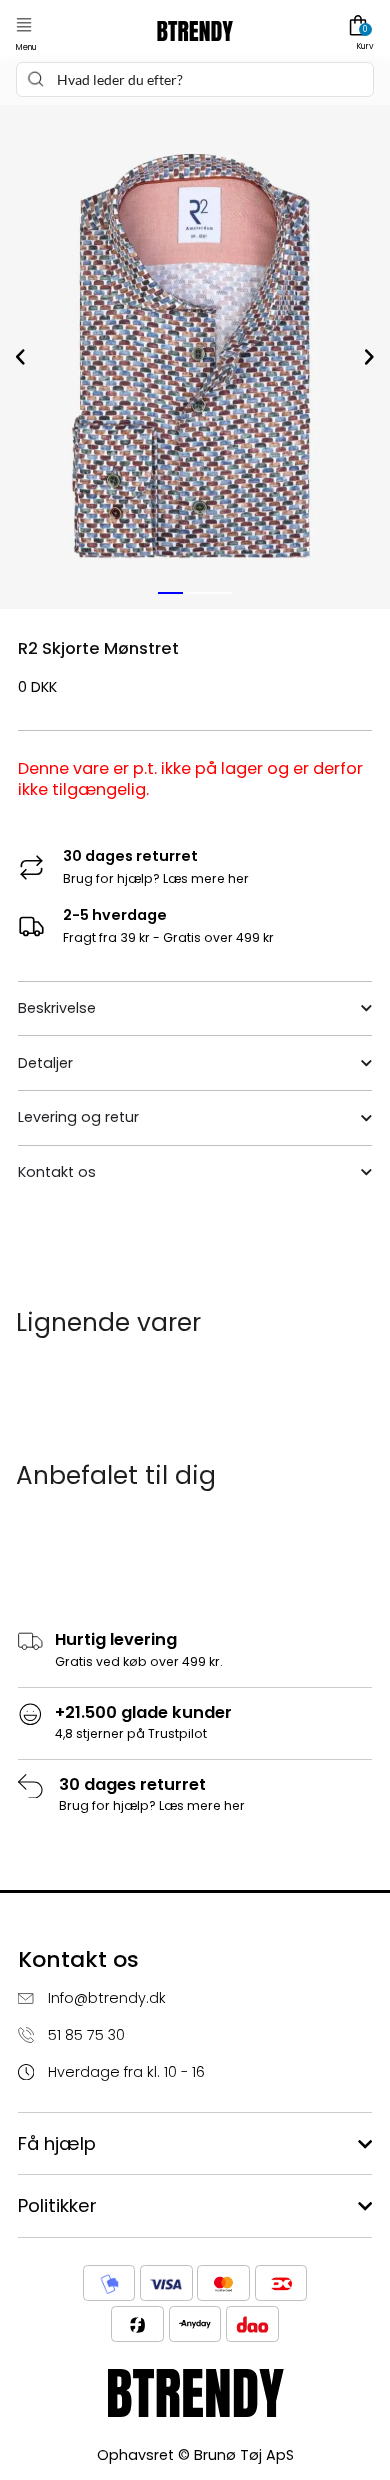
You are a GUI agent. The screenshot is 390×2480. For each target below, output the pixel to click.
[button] (24, 25)
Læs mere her (206, 878)
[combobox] (194, 79)
